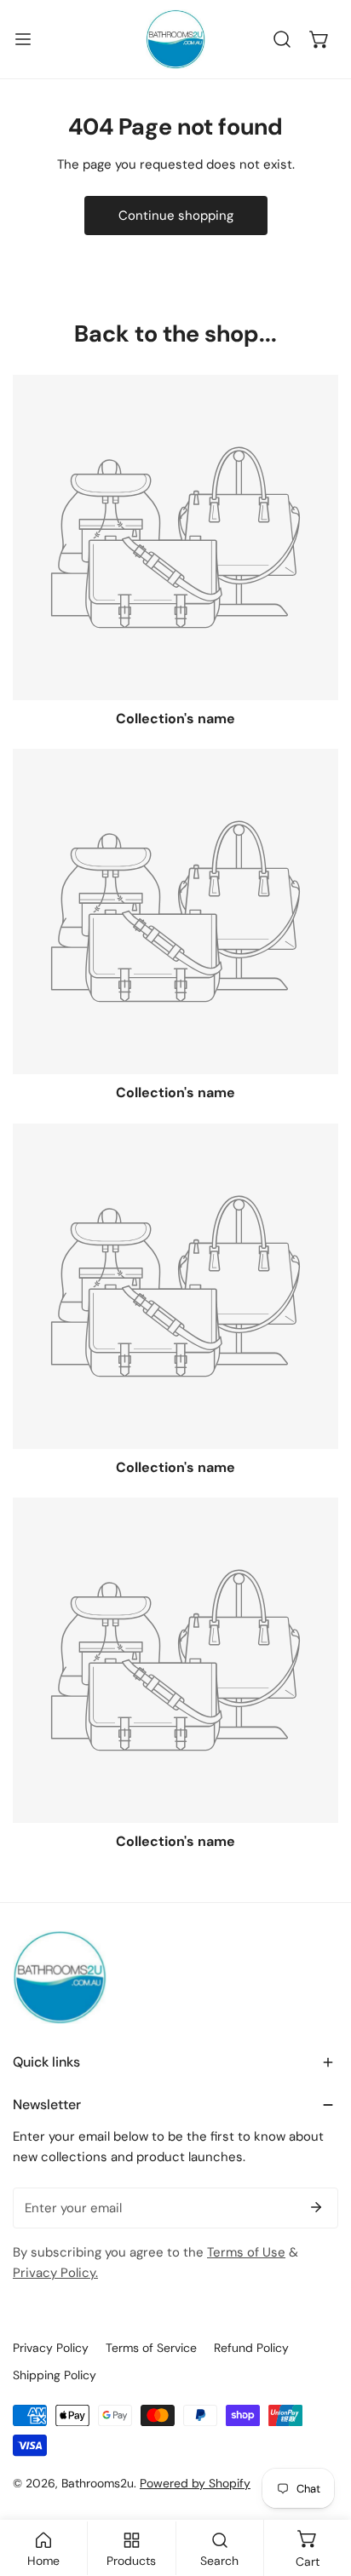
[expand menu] (23, 39)
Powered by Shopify (195, 2483)
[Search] (282, 39)
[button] (319, 39)
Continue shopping (176, 216)
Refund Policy (251, 2348)
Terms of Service (151, 2348)
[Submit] (316, 2207)
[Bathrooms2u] (175, 39)
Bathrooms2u (98, 2483)
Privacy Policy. (55, 2273)
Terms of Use (246, 2252)
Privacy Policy (51, 2348)
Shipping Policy (55, 2375)
